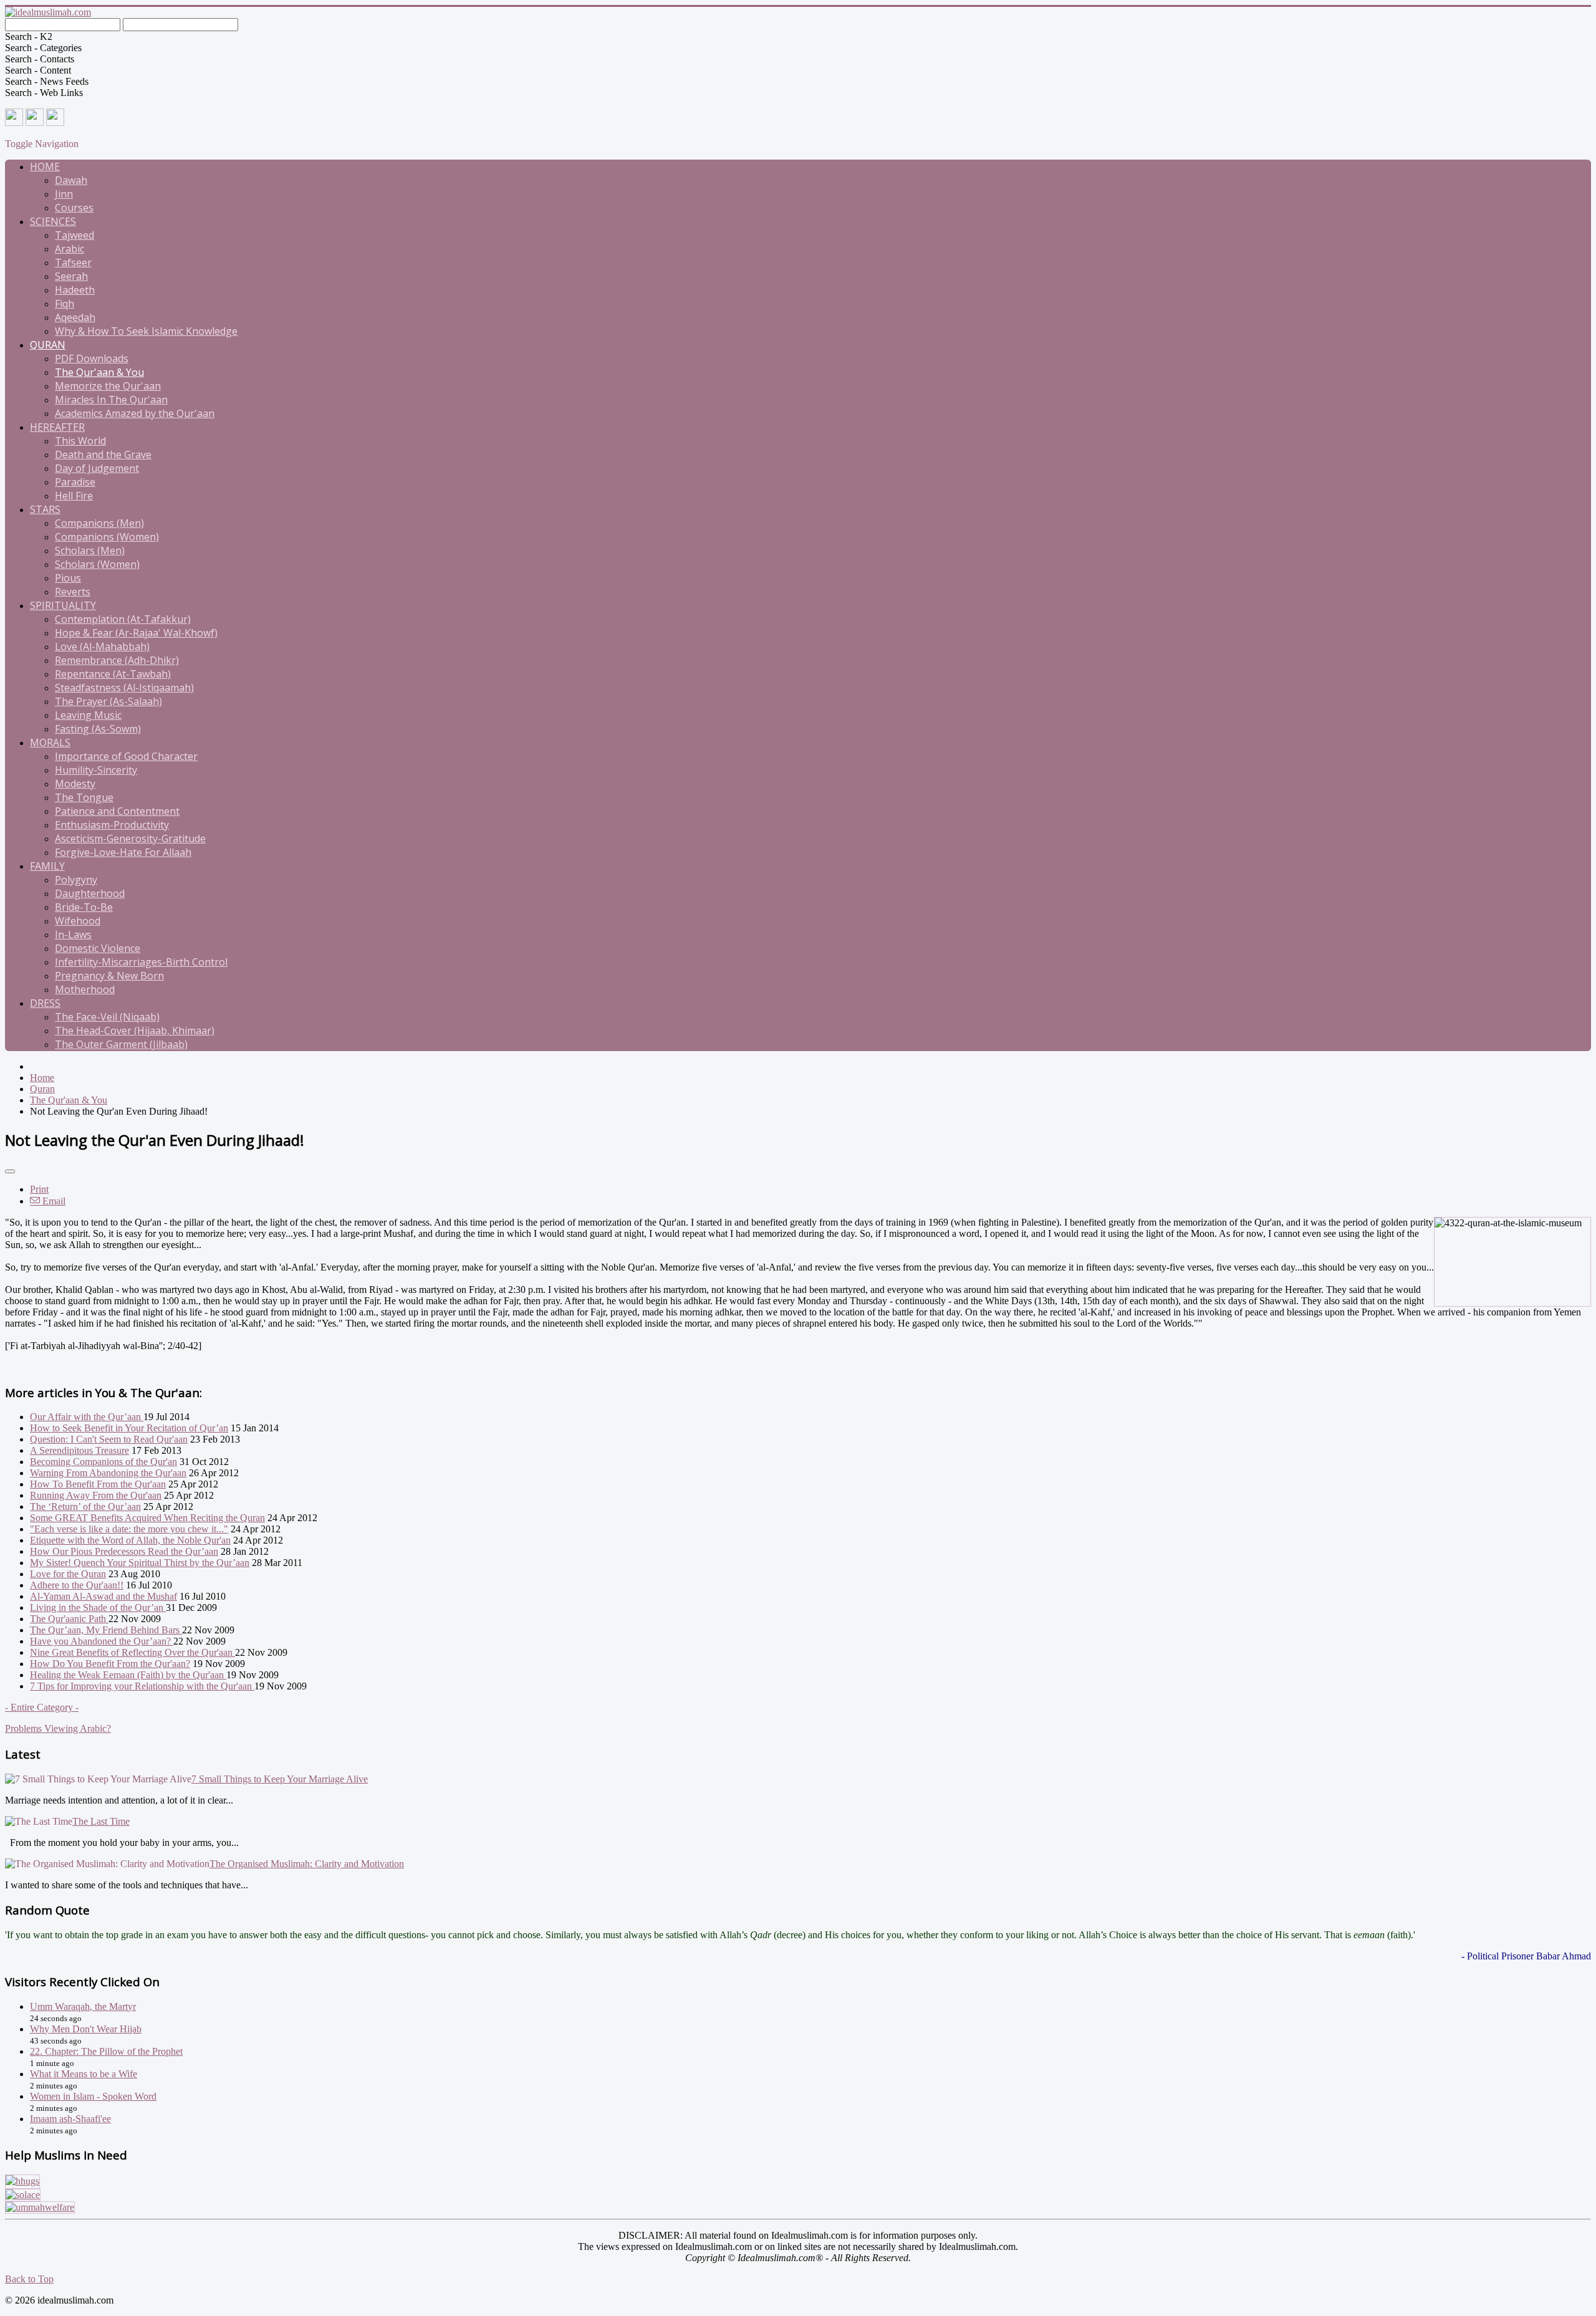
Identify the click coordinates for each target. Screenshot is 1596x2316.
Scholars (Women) (97, 564)
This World (80, 441)
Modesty (75, 784)
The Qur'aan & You (99, 372)
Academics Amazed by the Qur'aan (135, 413)
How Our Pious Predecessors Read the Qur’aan (124, 1551)
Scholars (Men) (90, 550)
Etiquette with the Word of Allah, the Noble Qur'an (130, 1540)
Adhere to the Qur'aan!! (77, 1585)
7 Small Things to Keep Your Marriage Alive (280, 1779)
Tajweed (75, 235)
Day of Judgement (97, 468)
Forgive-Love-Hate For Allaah (123, 852)
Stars (45, 509)
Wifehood (78, 921)
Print (39, 1189)
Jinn (64, 194)
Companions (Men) (99, 523)
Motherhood (85, 989)
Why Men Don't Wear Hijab (86, 2029)
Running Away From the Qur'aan (96, 1495)
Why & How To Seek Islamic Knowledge (146, 331)
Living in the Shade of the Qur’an (98, 1607)
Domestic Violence (98, 948)
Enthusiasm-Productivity (112, 825)
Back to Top (29, 2279)
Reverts (73, 592)
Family (47, 866)
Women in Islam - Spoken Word (93, 2096)
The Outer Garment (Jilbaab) (121, 1044)
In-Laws (73, 935)
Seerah (71, 276)
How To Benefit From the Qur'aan (98, 1484)
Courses (74, 208)
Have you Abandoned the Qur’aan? (102, 1641)
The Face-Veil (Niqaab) (107, 1017)
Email (53, 1201)
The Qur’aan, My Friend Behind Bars (106, 1630)
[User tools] (10, 1171)
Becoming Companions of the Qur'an (103, 1462)
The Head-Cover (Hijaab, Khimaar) (135, 1031)
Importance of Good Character (126, 756)
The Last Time (101, 1821)
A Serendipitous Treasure (79, 1450)
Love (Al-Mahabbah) (102, 646)
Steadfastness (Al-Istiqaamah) (124, 688)
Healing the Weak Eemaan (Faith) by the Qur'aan (128, 1675)
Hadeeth (75, 290)
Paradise (75, 482)
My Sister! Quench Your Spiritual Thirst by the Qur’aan (140, 1563)
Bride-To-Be (84, 907)
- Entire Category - (42, 1707)
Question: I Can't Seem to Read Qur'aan (109, 1439)
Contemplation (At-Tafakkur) (123, 619)
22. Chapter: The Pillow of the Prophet (106, 2051)
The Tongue (84, 797)
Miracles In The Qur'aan (111, 400)
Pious (68, 578)
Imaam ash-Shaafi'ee (70, 2119)
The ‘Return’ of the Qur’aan (85, 1506)
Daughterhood (90, 893)
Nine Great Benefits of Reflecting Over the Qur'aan (132, 1652)
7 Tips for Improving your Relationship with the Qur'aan (142, 1686)
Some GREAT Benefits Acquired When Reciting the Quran (147, 1518)
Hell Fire (74, 496)
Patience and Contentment (117, 811)
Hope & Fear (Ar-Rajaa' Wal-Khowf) (136, 633)
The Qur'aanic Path (69, 1619)
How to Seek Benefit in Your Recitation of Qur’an (129, 1428)
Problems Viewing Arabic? (58, 1728)
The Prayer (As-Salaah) (108, 701)
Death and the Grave (103, 454)
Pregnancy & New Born (109, 976)
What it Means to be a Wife (84, 2074)
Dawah (71, 180)
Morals (50, 742)
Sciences (53, 221)
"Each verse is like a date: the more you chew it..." (129, 1529)
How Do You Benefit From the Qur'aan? (110, 1664)
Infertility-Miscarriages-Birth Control (141, 962)
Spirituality (63, 605)
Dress (45, 1003)
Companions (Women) (107, 537)
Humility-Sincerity (96, 770)
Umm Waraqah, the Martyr (83, 2006)
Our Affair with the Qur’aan (87, 1417)
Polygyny (76, 880)
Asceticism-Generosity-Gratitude (130, 838)
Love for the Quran (68, 1574)
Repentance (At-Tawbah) (113, 674)
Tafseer (73, 262)
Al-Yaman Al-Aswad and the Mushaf (103, 1596)
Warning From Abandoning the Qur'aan (108, 1473)
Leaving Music (88, 715)
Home (45, 166)
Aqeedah (75, 317)
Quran (48, 345)
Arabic (70, 249)
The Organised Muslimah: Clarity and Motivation (307, 1864)
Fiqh (65, 304)
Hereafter (57, 427)
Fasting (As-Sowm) (98, 729)
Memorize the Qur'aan (108, 386)
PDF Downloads (92, 358)
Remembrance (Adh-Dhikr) (117, 660)
